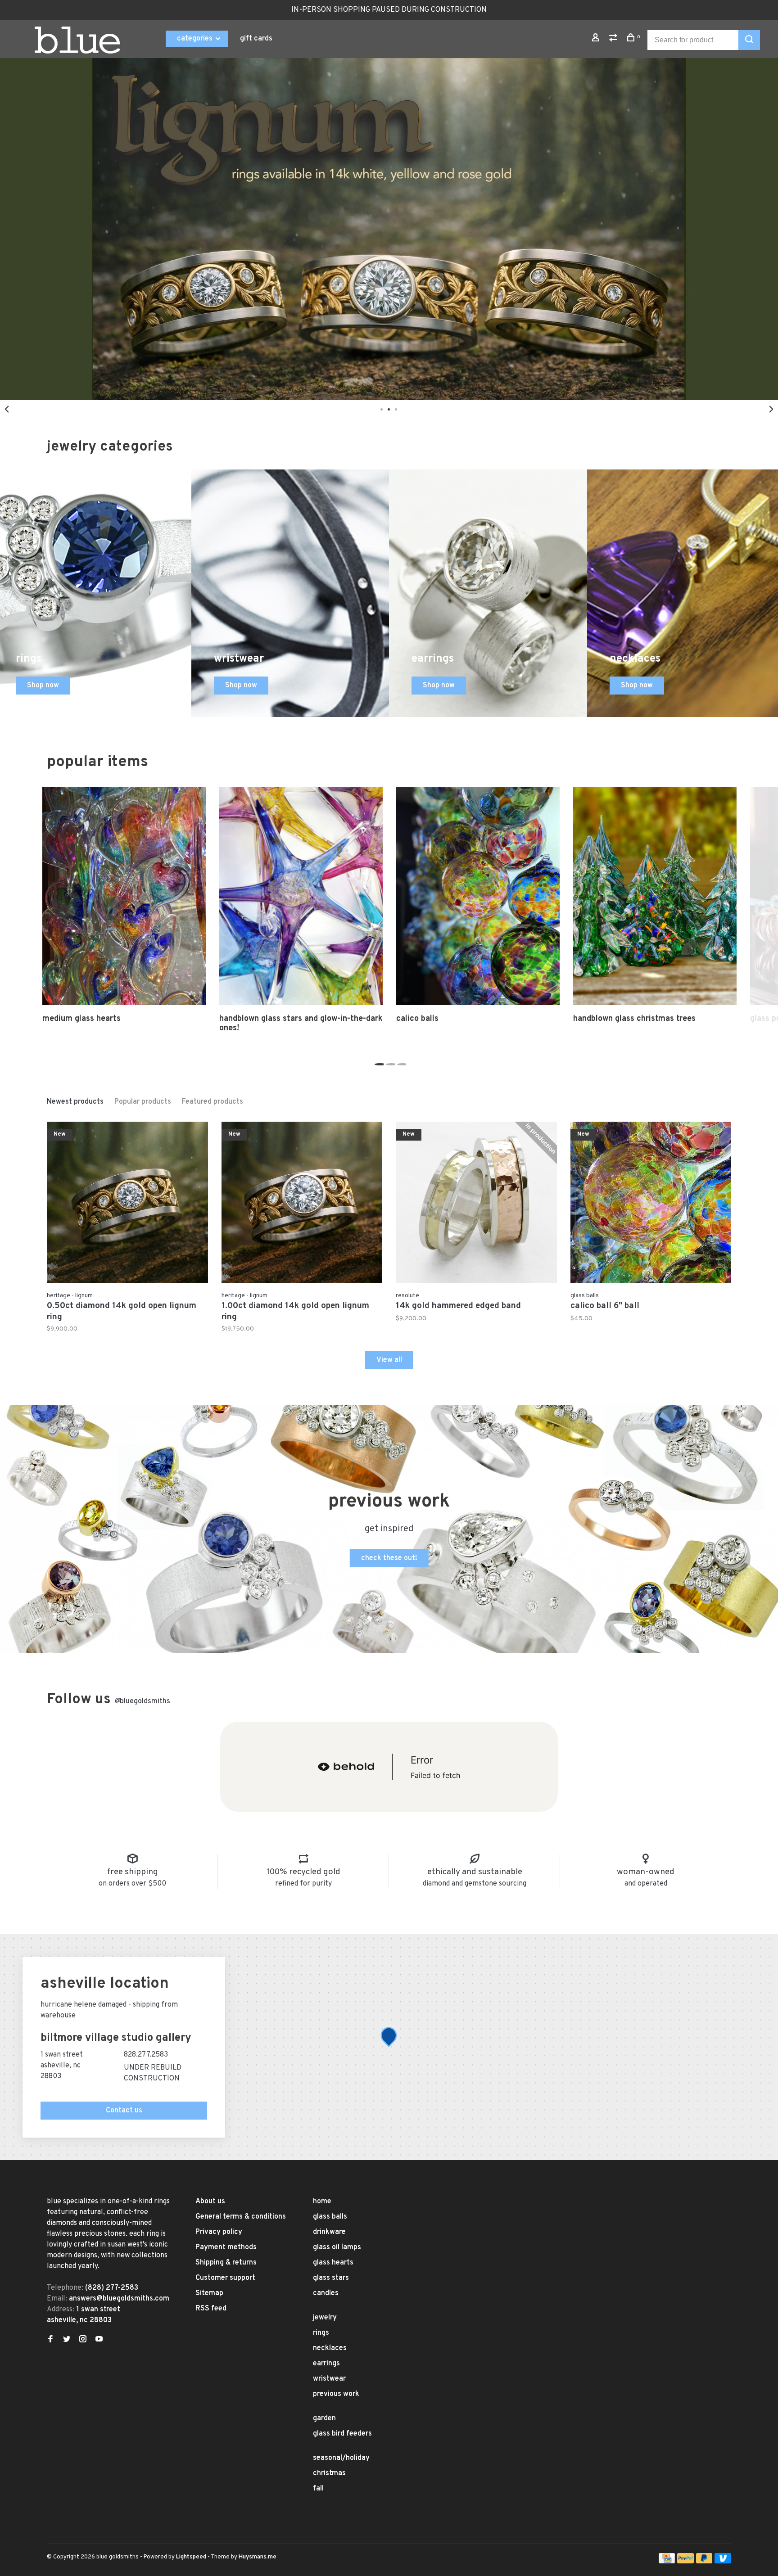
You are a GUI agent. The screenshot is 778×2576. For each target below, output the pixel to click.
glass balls (330, 2217)
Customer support (225, 2278)
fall (318, 2489)
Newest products (75, 1102)
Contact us (124, 2111)
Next (771, 409)
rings (321, 2333)
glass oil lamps (337, 2247)
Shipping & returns (226, 2263)
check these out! (389, 1558)
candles (326, 2293)
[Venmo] (723, 2562)
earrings (326, 2364)
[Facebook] (50, 2340)
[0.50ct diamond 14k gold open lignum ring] (127, 1204)
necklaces (330, 2348)
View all (389, 1360)
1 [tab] (378, 1062)
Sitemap (209, 2293)
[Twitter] (67, 2340)
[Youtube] (99, 2340)
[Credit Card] (667, 2562)
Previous (7, 409)
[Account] (597, 39)
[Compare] (614, 39)
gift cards (256, 39)
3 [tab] (400, 1062)
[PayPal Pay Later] (704, 2562)
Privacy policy (219, 2232)
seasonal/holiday (341, 2458)
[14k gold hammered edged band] (476, 1204)
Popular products (143, 1102)
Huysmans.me (258, 2557)
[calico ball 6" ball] (651, 1204)
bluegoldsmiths (142, 1701)
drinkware (329, 2232)
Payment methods (226, 2247)
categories (196, 39)
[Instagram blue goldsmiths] (83, 2340)
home (322, 2202)
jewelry (325, 2318)
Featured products (213, 1102)
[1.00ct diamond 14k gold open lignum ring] (302, 1204)
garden (324, 2418)
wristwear (329, 2379)
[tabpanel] (389, 229)
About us (210, 2202)
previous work (336, 2394)
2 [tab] (389, 1062)
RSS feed (211, 2309)
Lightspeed (191, 2557)
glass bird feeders (342, 2434)
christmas (329, 2473)
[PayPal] (685, 2562)
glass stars (331, 2278)
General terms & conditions (241, 2217)
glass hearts (333, 2263)
